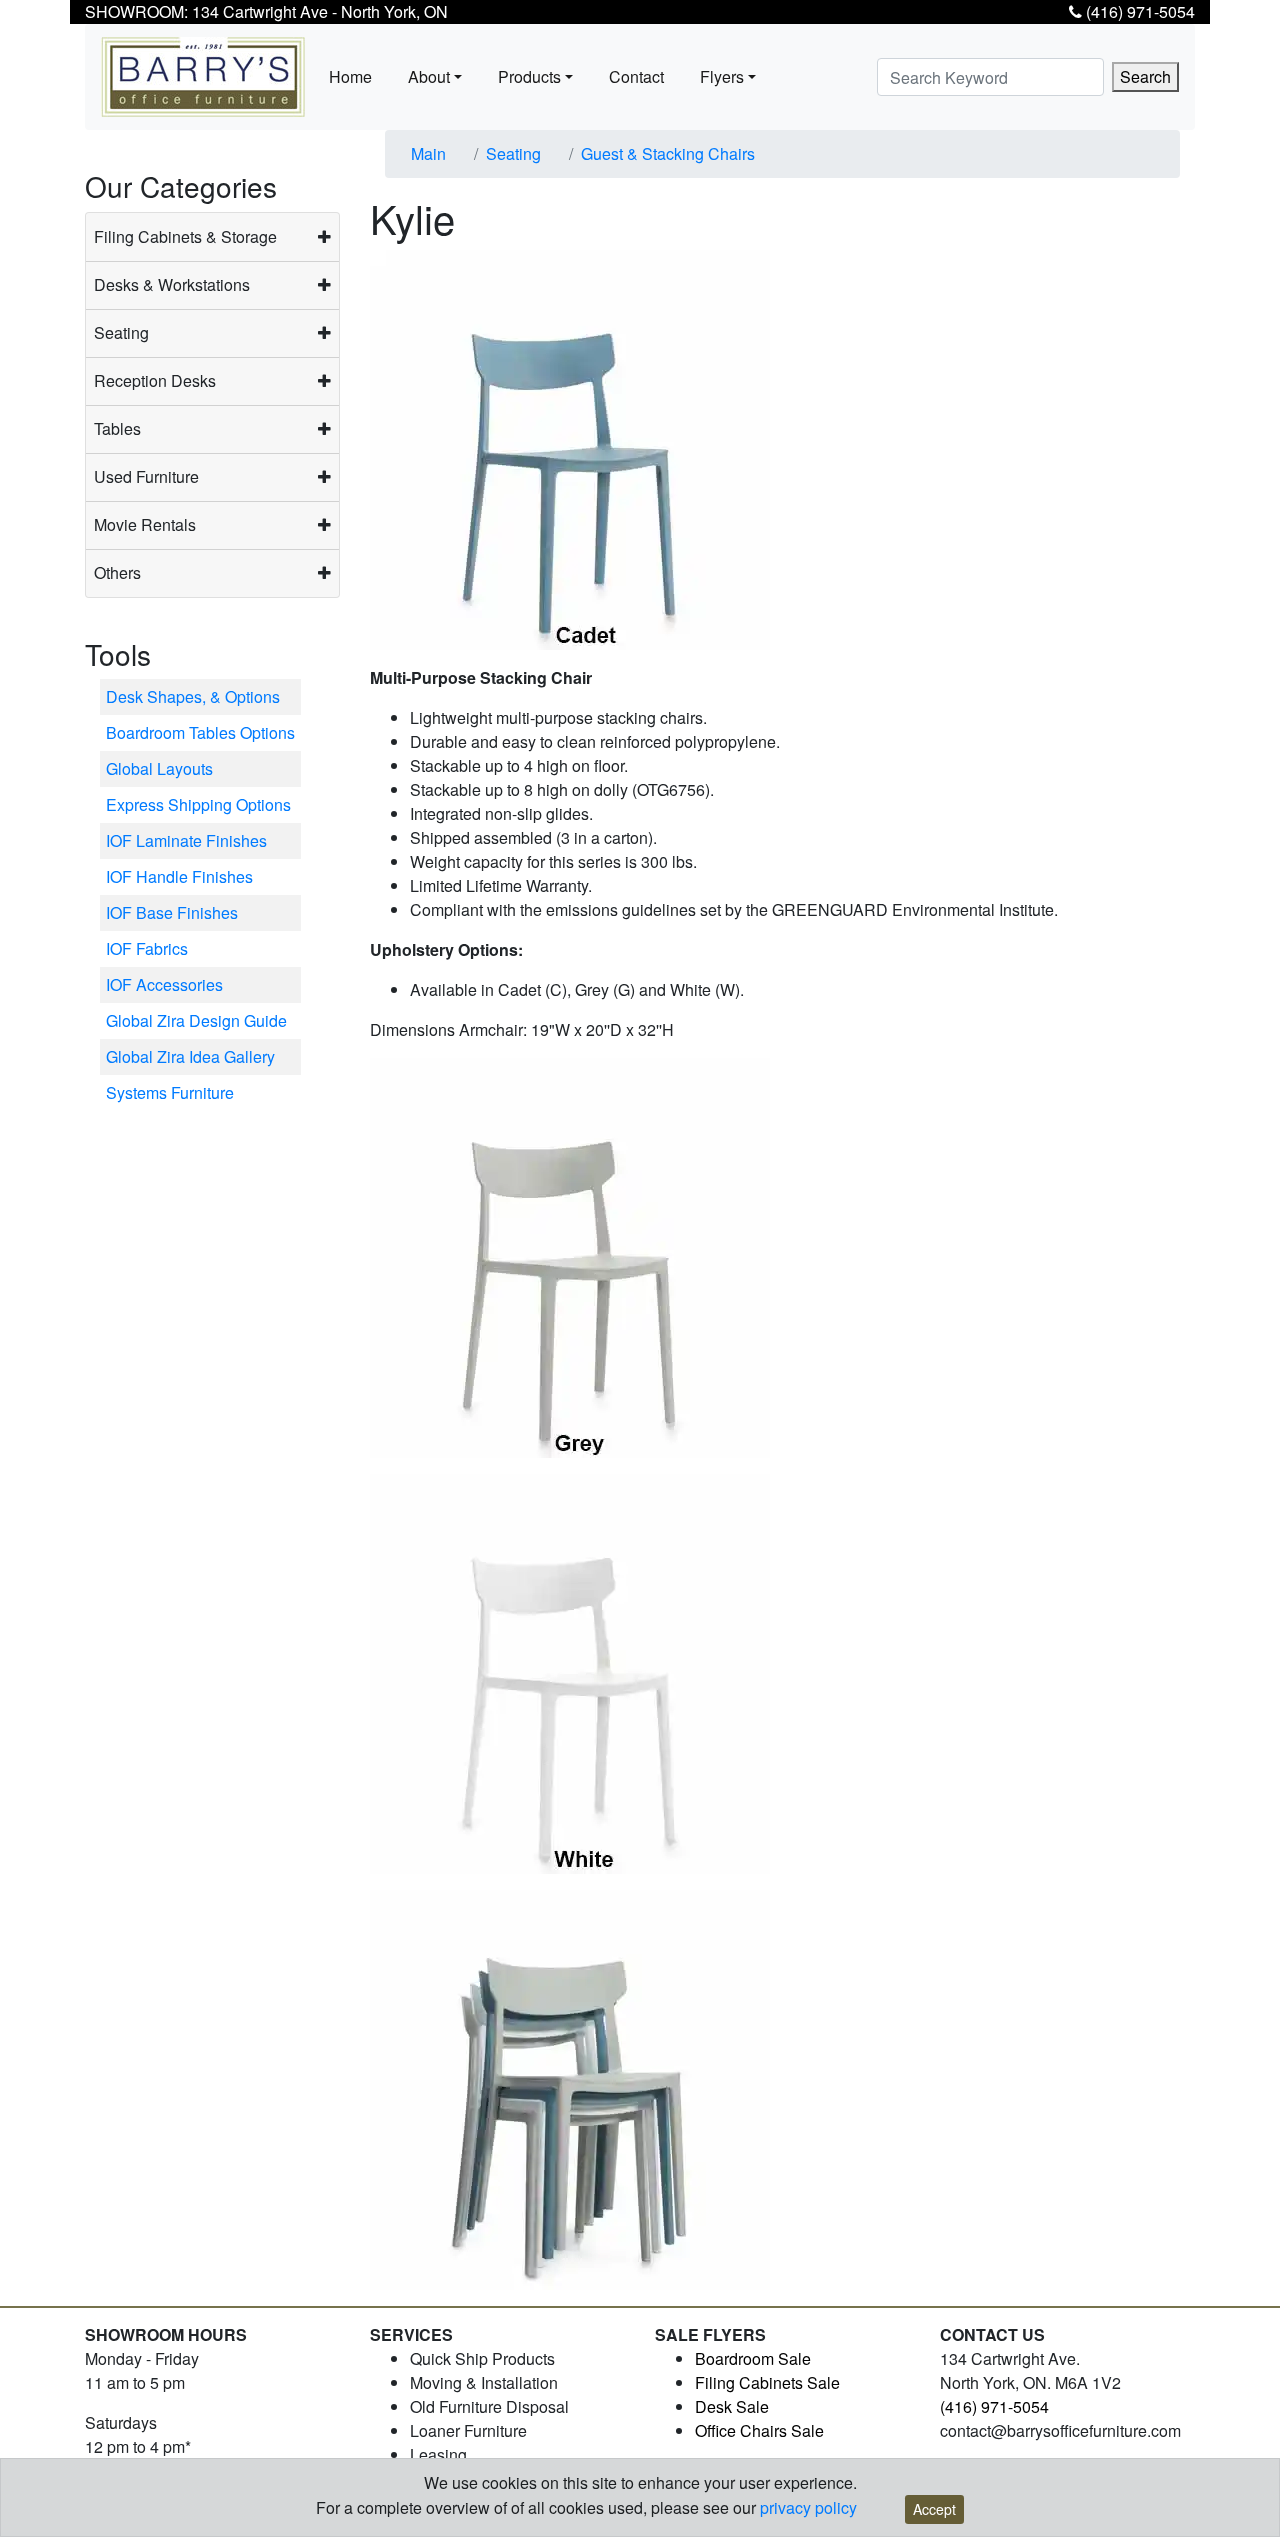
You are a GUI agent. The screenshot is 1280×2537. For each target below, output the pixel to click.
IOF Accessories (164, 984)
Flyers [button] (722, 76)
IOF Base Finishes (172, 912)
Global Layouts (159, 768)
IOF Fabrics (147, 948)
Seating (513, 153)
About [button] (429, 76)
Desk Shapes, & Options (193, 696)
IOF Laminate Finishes (186, 840)
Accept (934, 2509)
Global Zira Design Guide (196, 1020)
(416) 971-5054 (1138, 11)
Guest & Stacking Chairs (668, 153)
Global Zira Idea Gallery (190, 1056)
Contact (636, 76)
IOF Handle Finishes (179, 876)
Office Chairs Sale (759, 2430)
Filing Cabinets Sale (767, 2382)
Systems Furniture (170, 1092)
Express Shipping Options (198, 804)
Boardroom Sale (753, 2358)
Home (350, 76)
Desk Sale (732, 2406)
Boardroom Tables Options (200, 732)
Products (529, 76)
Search (1145, 76)
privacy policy (808, 2507)
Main (428, 153)
